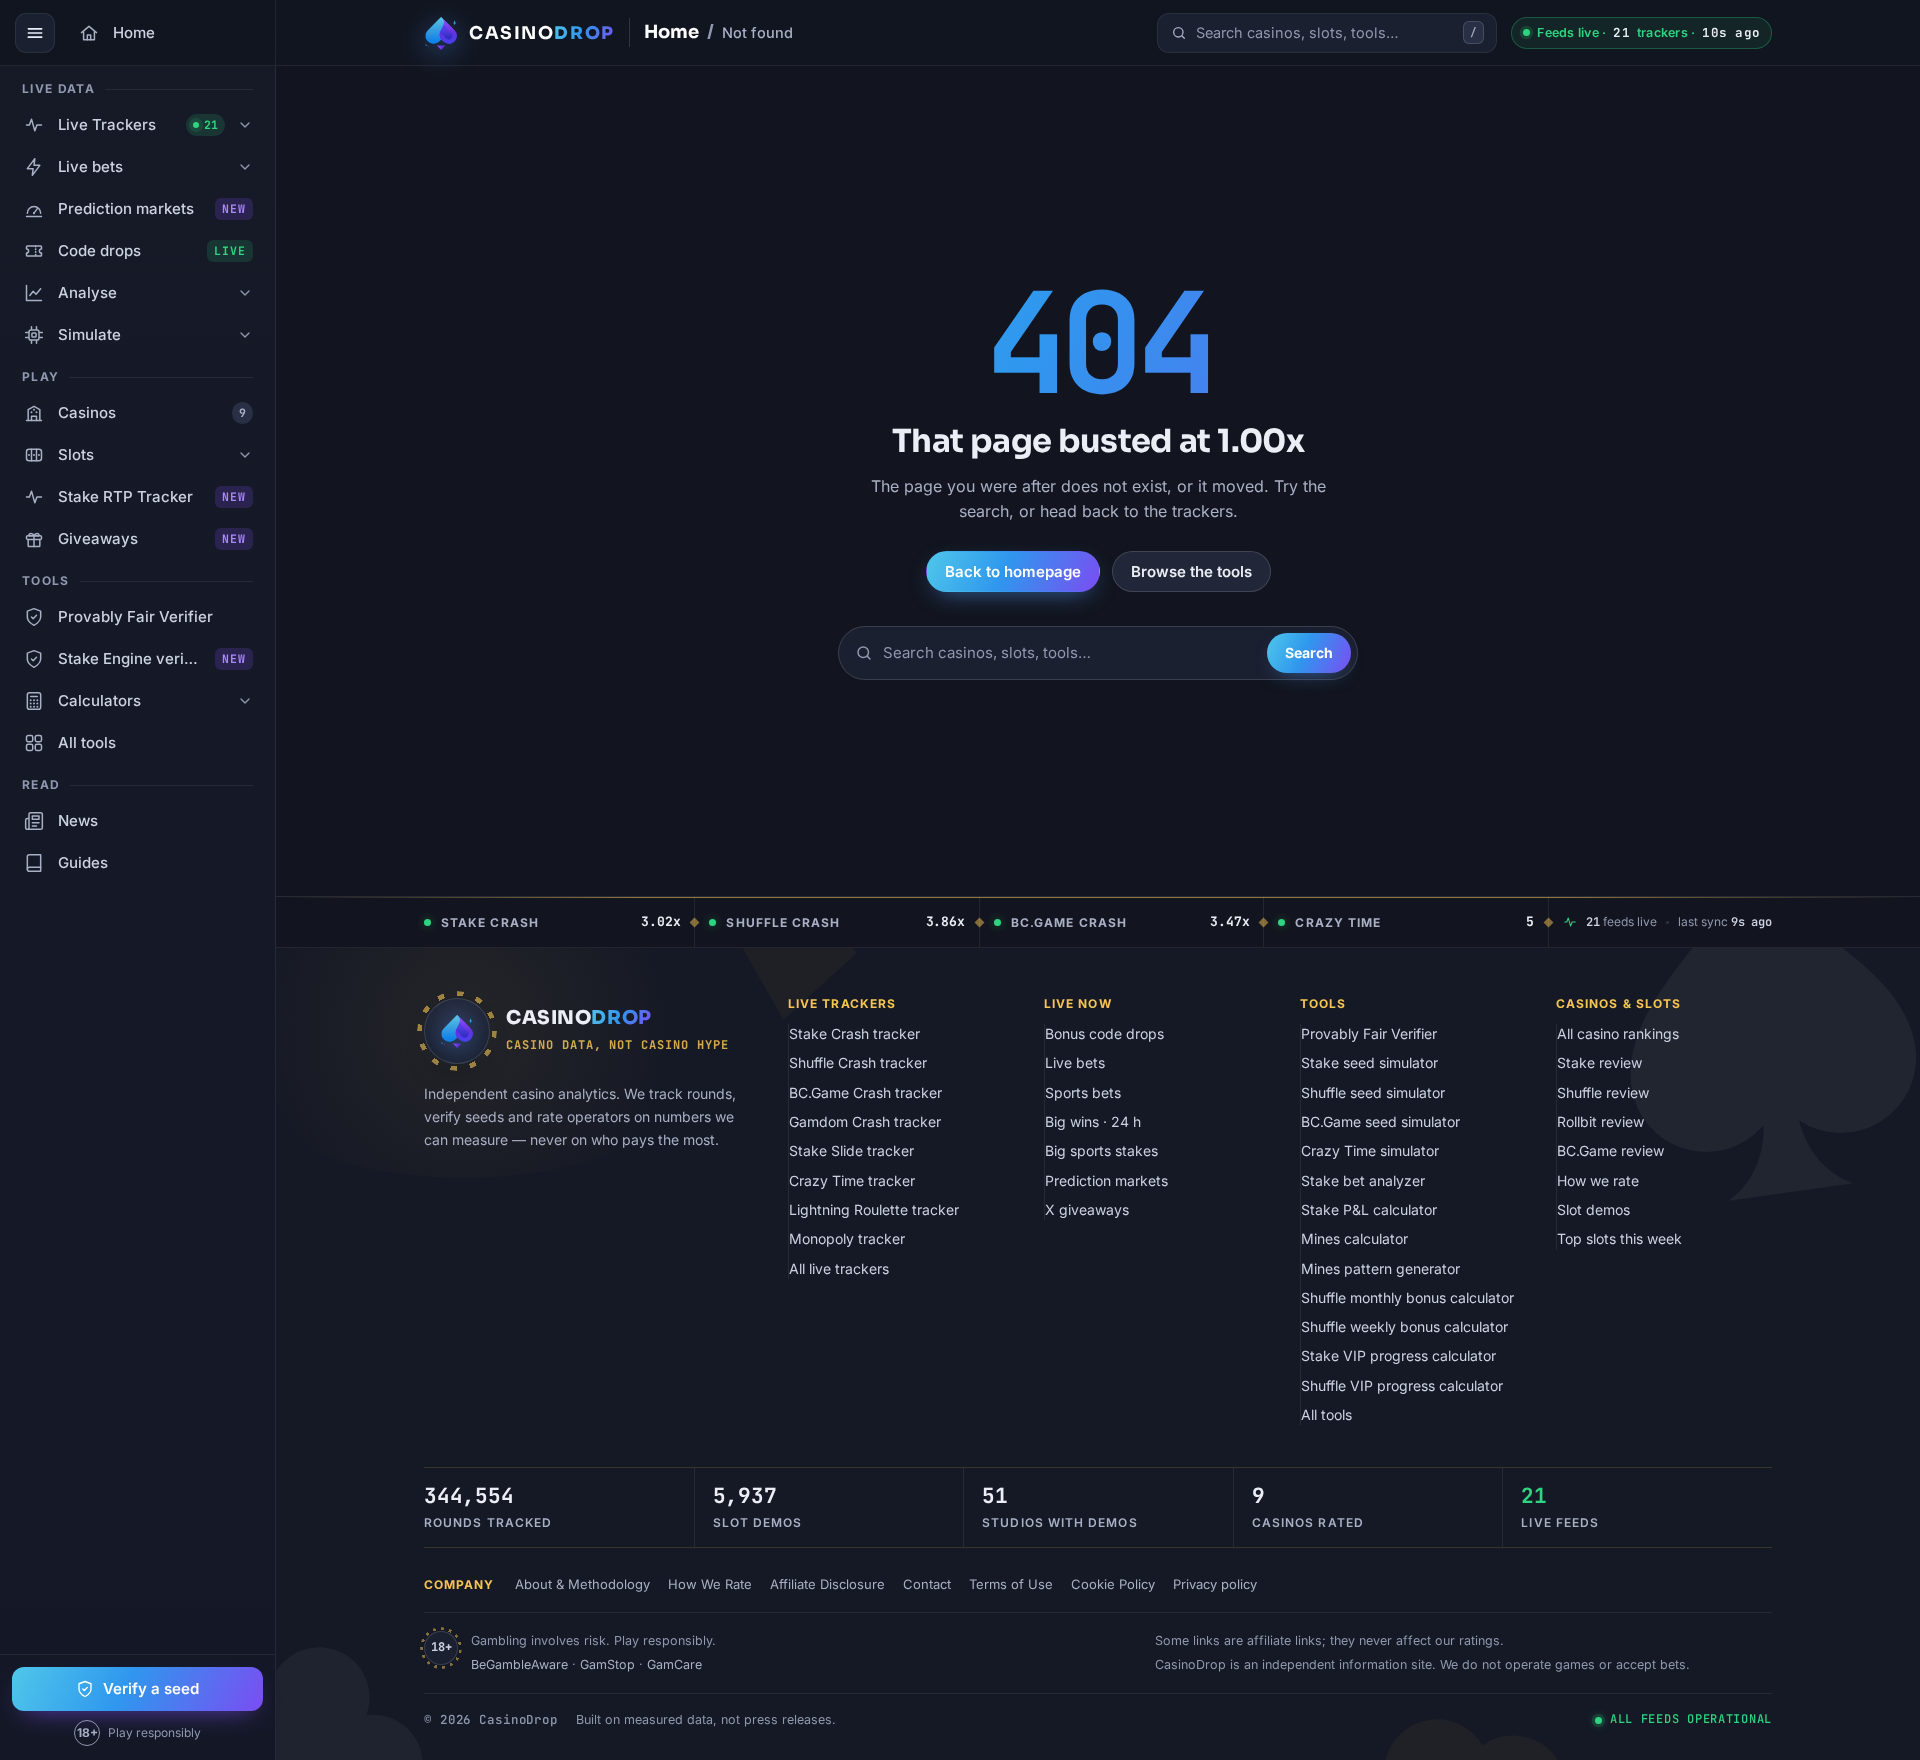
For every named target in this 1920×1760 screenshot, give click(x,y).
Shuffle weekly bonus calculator (1404, 1326)
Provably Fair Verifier (1369, 1033)
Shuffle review (1603, 1092)
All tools (1326, 1414)
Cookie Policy (1113, 1584)
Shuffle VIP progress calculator (1402, 1385)
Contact (927, 1584)
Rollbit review (1600, 1121)
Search (1309, 652)
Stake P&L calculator (1369, 1209)
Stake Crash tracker (854, 1033)
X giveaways (1087, 1209)
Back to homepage (1013, 571)
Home (671, 32)
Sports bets (1083, 1092)
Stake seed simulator (1369, 1062)
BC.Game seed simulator (1380, 1121)
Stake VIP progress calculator (1398, 1355)
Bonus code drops (1104, 1033)
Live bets (1075, 1062)
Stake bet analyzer (1363, 1180)
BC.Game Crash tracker (865, 1092)
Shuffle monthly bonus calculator (1407, 1297)
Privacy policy (1215, 1584)
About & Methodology (582, 1584)
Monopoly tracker (847, 1238)
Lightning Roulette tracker (874, 1209)
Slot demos (1593, 1209)
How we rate (1598, 1180)
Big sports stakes (1101, 1150)
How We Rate (710, 1584)
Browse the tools (1191, 571)
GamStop (607, 1664)
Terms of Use (1011, 1584)
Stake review (1599, 1062)
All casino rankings (1618, 1033)
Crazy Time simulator (1370, 1150)
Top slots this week (1619, 1238)
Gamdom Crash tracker (865, 1121)
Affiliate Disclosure (827, 1584)
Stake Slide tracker (851, 1150)
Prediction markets (1106, 1180)
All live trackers (839, 1268)
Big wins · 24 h (1093, 1121)
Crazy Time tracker (852, 1180)
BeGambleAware (519, 1664)
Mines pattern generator (1380, 1268)
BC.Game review (1610, 1150)
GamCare (674, 1664)
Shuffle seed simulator (1373, 1092)
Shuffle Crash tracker (858, 1062)
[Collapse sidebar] (35, 33)
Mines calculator (1354, 1238)
